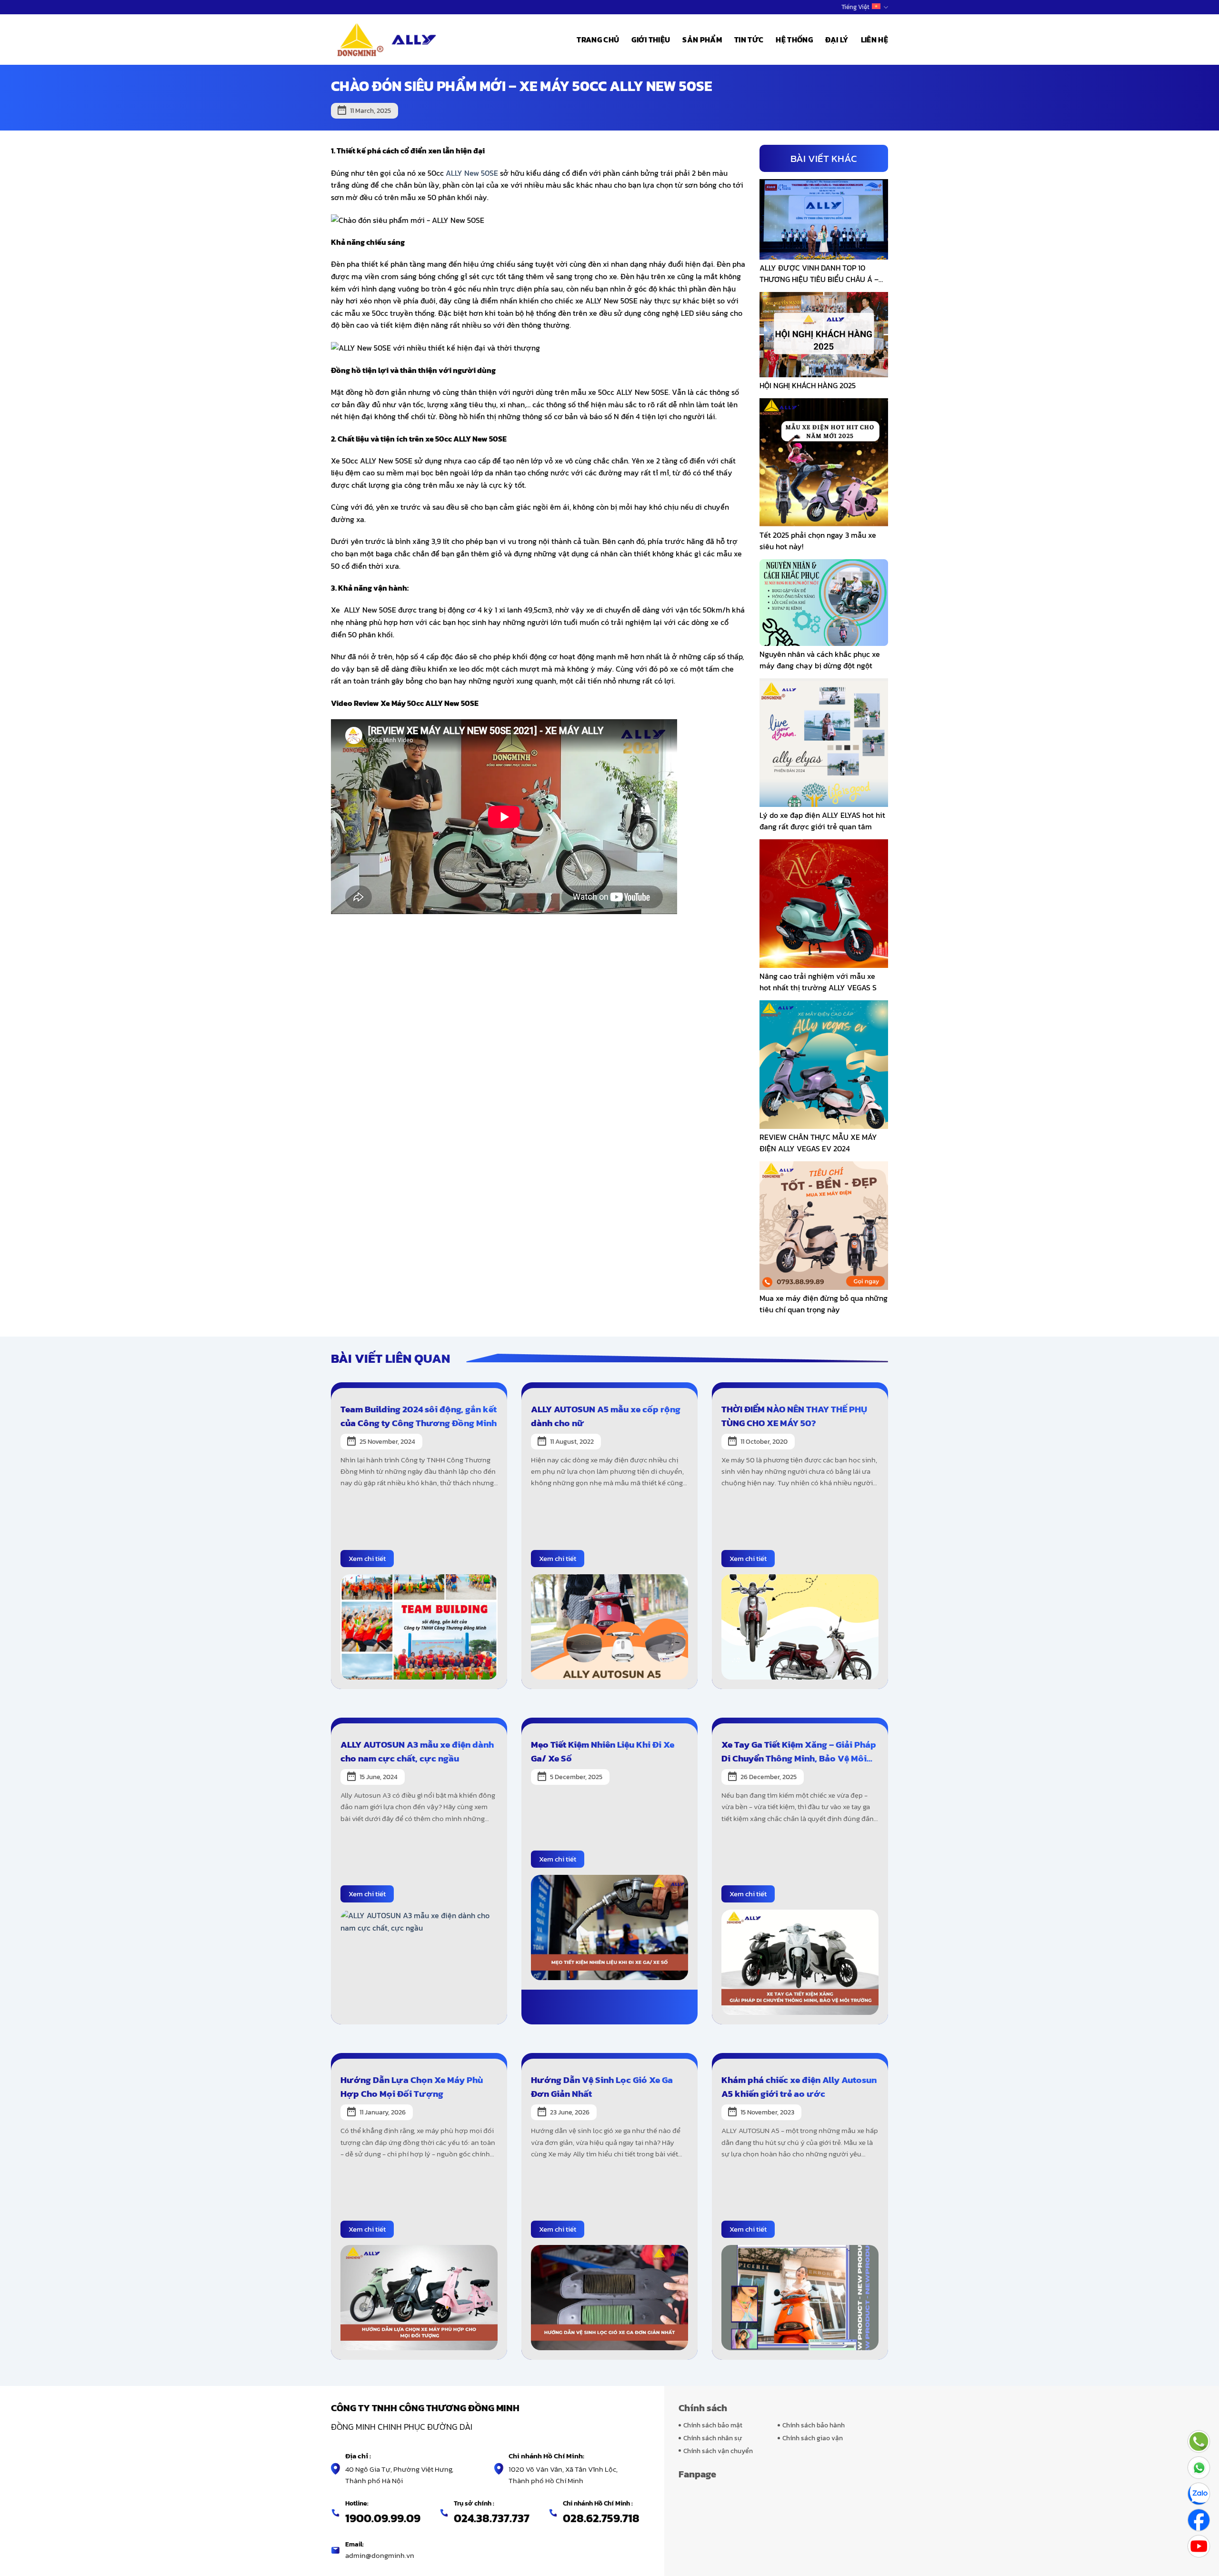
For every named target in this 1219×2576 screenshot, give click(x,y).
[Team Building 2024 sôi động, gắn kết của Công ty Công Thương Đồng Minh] (419, 1626)
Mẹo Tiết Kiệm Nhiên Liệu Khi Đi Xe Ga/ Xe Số (603, 1751)
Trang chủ (598, 40)
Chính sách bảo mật (713, 2425)
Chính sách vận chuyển (718, 2451)
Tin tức (749, 40)
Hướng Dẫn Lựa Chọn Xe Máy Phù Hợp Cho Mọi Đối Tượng (412, 2087)
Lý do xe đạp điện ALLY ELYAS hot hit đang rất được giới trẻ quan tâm (822, 821)
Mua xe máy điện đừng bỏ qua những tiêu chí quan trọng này (824, 1304)
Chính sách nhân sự (713, 2438)
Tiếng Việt (855, 7)
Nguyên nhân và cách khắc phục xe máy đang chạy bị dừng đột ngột (820, 660)
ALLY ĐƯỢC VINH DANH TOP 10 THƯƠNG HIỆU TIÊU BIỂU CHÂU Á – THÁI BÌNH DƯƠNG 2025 (819, 273)
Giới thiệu (651, 40)
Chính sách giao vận (813, 2438)
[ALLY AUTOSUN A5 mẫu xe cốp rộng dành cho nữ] (609, 1626)
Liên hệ (874, 40)
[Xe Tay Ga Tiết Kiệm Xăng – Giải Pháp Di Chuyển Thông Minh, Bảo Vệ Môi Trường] (800, 1961)
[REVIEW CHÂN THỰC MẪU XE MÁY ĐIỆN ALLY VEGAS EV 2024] (824, 1063)
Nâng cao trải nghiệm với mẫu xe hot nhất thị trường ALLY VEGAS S (818, 982)
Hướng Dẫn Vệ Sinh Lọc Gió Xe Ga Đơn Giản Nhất (602, 2087)
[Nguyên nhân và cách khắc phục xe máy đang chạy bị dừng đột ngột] (824, 602)
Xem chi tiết (367, 1558)
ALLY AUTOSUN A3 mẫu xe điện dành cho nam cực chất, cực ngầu (417, 1751)
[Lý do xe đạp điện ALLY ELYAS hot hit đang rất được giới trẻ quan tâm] (824, 741)
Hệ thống (794, 40)
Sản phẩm (702, 40)
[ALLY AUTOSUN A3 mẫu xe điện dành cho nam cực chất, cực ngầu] (419, 1961)
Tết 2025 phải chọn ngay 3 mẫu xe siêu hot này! (818, 541)
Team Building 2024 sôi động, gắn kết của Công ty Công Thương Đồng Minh (419, 1416)
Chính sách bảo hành (814, 2425)
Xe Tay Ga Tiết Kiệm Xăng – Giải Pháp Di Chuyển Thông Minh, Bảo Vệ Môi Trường (799, 1751)
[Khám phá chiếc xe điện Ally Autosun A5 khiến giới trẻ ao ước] (800, 2297)
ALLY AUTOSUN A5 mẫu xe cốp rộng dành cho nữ (606, 1416)
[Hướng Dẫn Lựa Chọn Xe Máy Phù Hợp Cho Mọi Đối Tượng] (419, 2297)
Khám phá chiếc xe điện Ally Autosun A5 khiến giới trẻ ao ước (799, 2087)
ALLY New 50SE (472, 173)
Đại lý (837, 40)
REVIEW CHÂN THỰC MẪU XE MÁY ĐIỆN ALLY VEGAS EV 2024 (818, 1143)
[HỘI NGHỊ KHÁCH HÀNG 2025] (824, 333)
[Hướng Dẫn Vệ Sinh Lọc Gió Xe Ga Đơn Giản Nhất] (609, 2297)
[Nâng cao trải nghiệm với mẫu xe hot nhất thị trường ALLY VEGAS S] (824, 902)
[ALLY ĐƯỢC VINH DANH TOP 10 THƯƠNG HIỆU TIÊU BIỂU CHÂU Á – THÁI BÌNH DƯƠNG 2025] (824, 218)
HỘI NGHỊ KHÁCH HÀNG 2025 (808, 385)
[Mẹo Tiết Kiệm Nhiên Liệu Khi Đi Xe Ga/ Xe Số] (609, 1927)
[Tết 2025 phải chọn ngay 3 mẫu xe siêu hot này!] (824, 462)
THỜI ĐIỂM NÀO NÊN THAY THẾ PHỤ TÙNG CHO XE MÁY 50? (794, 1416)
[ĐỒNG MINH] (388, 40)
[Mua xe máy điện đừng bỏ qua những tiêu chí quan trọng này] (824, 1224)
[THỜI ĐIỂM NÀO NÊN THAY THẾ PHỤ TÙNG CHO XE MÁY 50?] (800, 1626)
